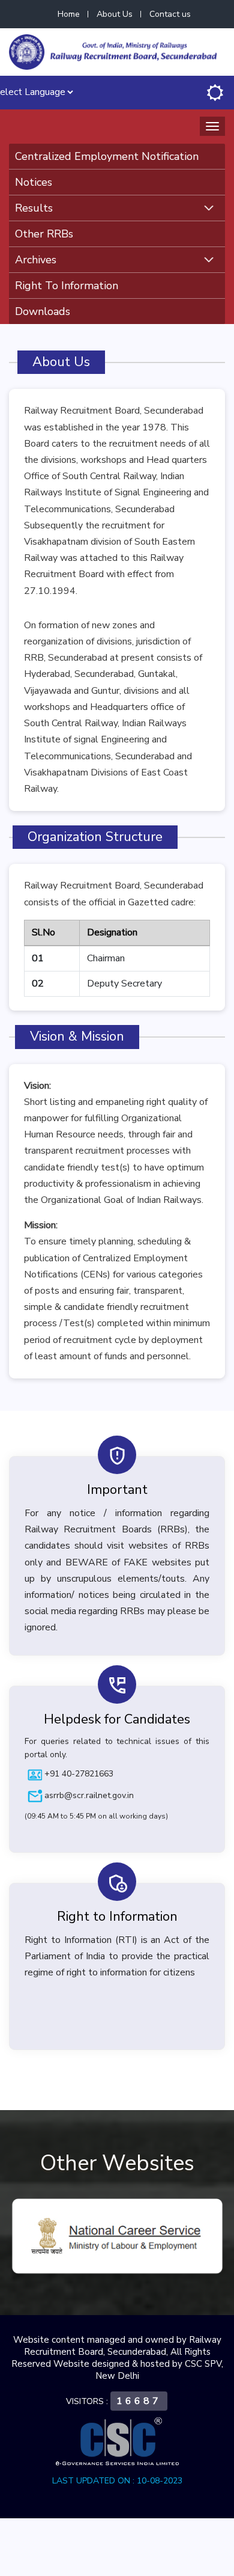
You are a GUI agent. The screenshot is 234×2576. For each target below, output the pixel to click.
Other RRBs (44, 234)
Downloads (43, 311)
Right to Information (67, 286)
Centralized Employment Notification (107, 156)
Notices (34, 182)
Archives (36, 260)
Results (34, 208)
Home (69, 14)
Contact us (170, 14)
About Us (115, 14)
